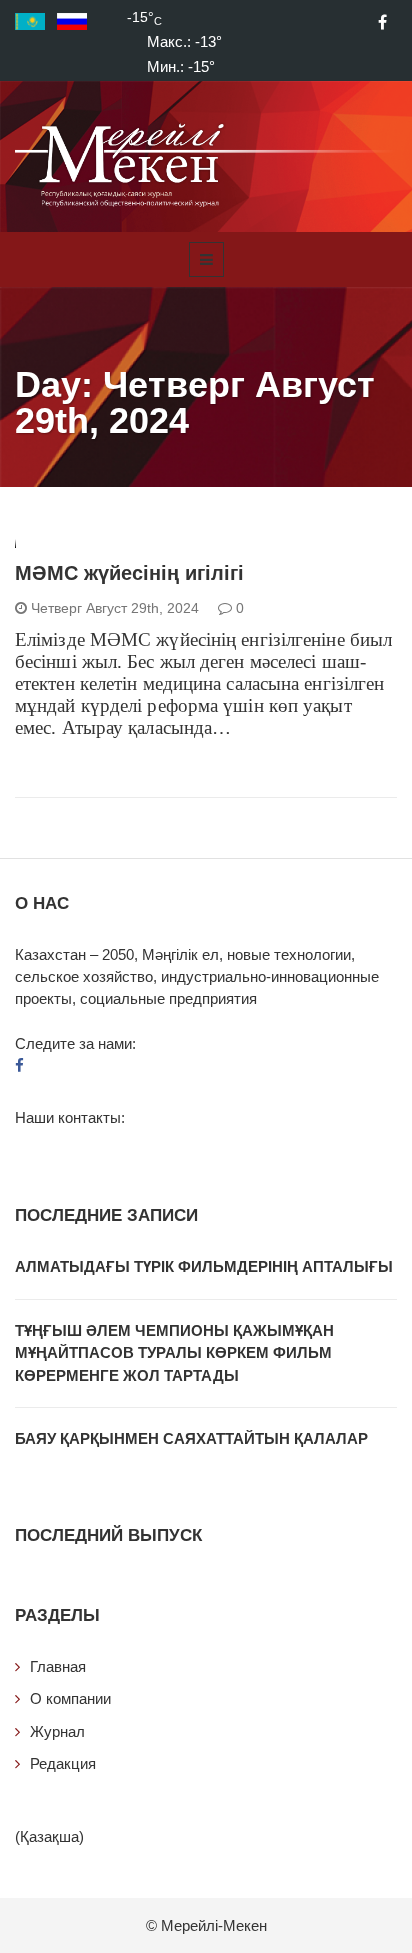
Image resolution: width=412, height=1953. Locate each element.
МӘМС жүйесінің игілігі (129, 573)
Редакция (63, 1763)
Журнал (57, 1731)
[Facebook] (382, 22)
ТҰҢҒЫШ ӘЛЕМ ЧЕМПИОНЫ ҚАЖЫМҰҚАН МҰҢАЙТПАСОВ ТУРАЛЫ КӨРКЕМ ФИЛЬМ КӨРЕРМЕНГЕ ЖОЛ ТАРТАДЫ (174, 1353)
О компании (70, 1698)
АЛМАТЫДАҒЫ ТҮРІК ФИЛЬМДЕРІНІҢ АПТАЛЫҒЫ (204, 1266)
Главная (58, 1666)
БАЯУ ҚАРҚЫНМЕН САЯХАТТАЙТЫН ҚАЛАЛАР (191, 1438)
